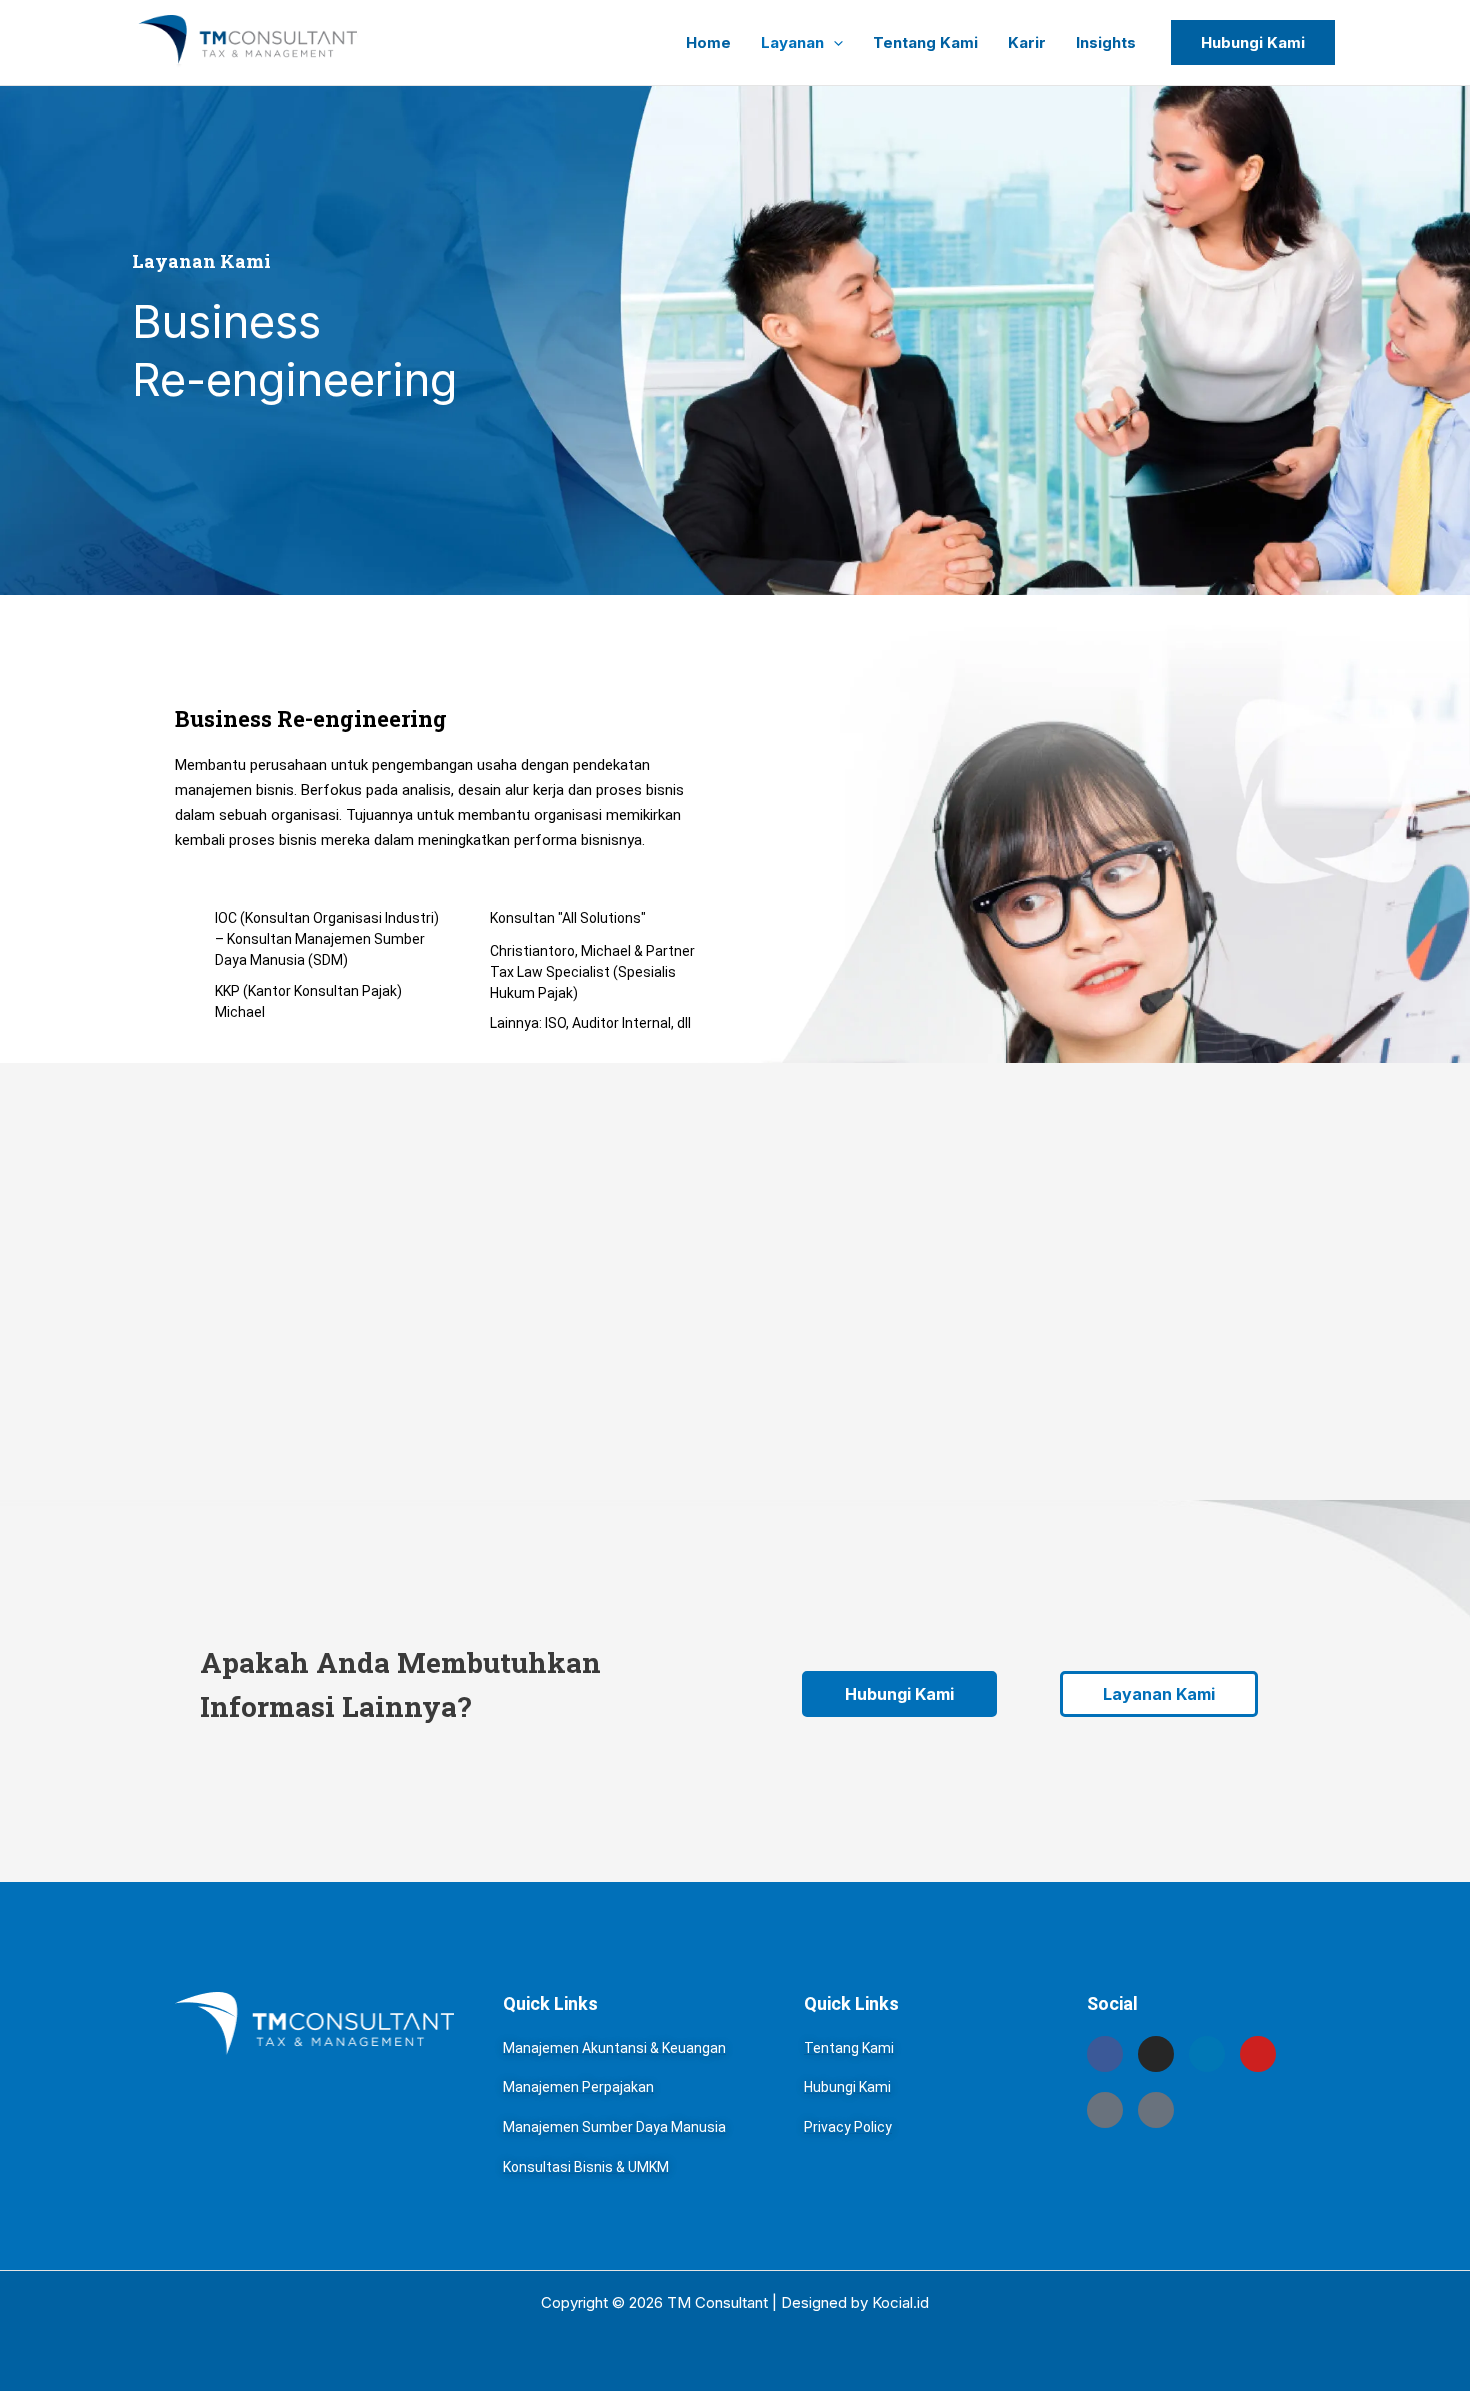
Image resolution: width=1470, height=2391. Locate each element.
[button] (833, 43)
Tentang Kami (925, 42)
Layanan (792, 42)
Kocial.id (900, 2302)
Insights (1106, 42)
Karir (1027, 42)
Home (708, 42)
